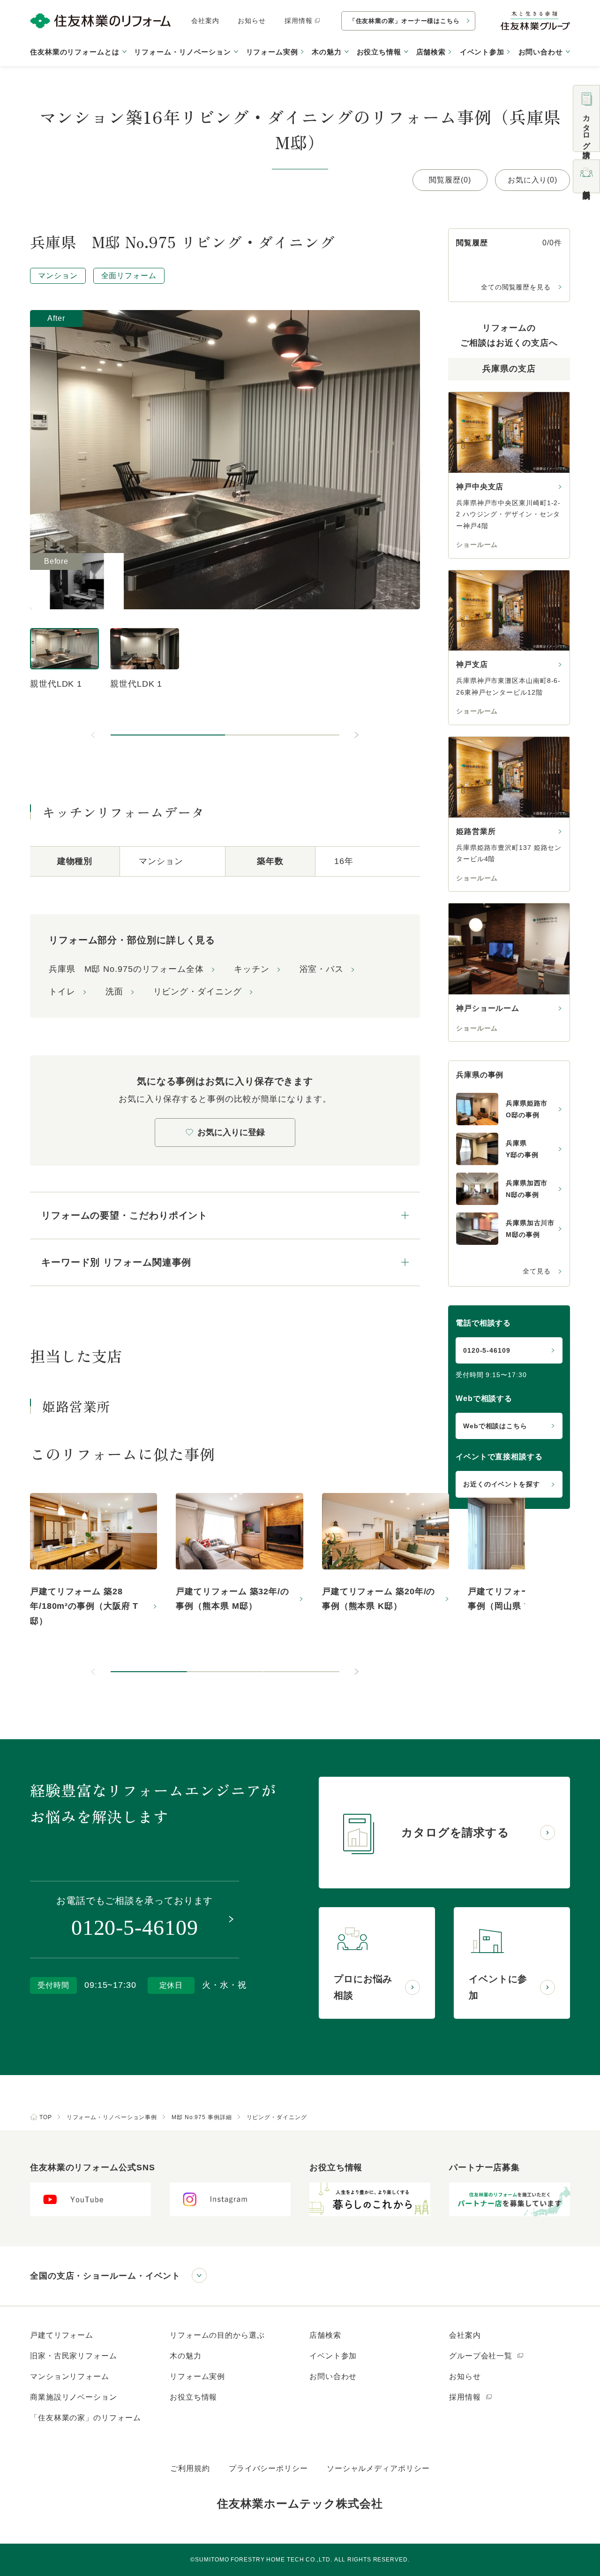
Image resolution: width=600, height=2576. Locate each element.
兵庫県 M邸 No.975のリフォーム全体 (126, 969)
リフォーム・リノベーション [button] (183, 52)
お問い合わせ (333, 2376)
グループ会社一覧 (482, 2356)
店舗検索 (431, 52)
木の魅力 (186, 2356)
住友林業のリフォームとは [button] (75, 52)
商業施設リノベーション (74, 2397)
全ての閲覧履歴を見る (516, 287)
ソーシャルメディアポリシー (378, 2468)
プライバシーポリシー (268, 2468)
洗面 (114, 992)
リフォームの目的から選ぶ (217, 2335)
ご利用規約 (190, 2468)
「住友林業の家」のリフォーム (86, 2418)
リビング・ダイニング (198, 992)
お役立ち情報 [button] (379, 52)
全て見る (537, 1271)
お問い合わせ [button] (541, 52)
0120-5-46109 (487, 1350)
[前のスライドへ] (94, 735)
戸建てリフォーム (62, 2335)
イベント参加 (482, 52)
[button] (168, 735)
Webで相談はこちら (495, 1426)
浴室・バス (322, 969)
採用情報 (299, 21)
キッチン (252, 969)
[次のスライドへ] (356, 735)
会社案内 (205, 21)
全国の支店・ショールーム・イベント (105, 2276)
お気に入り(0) (532, 180)
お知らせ (252, 21)
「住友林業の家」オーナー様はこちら (405, 21)
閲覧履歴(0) (450, 180)
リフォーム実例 (272, 52)
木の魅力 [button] (327, 52)
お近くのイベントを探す (502, 1484)
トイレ (62, 992)
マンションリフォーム (70, 2376)
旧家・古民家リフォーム (74, 2356)
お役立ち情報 (193, 2397)
